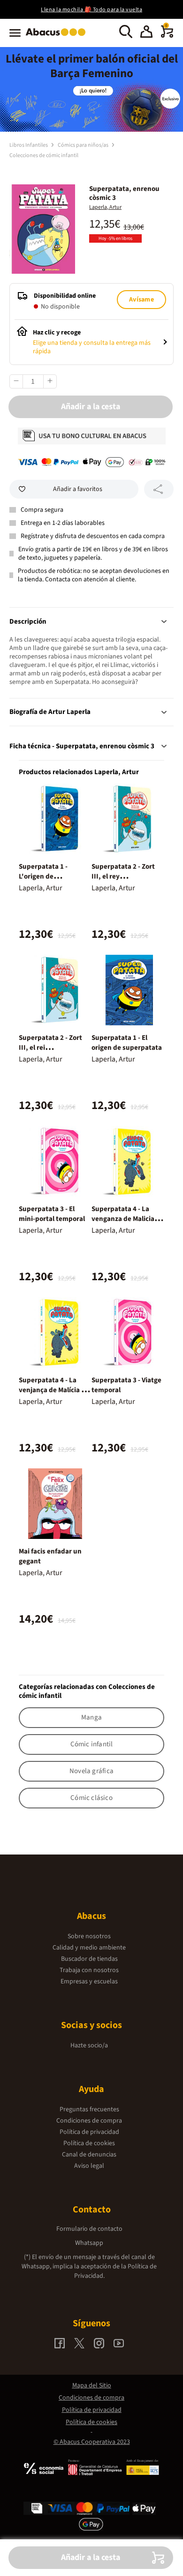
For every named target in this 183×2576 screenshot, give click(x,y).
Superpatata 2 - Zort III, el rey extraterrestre (123, 876)
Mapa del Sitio (92, 2386)
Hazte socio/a (89, 2045)
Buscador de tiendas (89, 1959)
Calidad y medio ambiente (89, 1948)
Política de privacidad (89, 2132)
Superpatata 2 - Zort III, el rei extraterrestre (50, 1048)
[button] (146, 33)
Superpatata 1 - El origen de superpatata (127, 1043)
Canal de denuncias (89, 2155)
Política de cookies (89, 2143)
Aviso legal (89, 2166)
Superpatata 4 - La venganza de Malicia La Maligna (127, 1219)
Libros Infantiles (29, 145)
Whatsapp (89, 2243)
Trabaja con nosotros (89, 1970)
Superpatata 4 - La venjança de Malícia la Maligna (53, 1390)
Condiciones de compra (89, 2121)
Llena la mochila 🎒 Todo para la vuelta (91, 10)
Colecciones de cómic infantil (44, 155)
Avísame (141, 300)
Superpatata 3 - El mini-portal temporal (52, 1214)
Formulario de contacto (89, 2229)
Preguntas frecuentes (89, 2109)
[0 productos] (167, 36)
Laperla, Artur (105, 207)
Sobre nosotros (89, 1936)
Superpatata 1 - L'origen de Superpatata (43, 876)
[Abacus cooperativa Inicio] (58, 37)
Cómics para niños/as (84, 145)
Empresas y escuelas (89, 1982)
